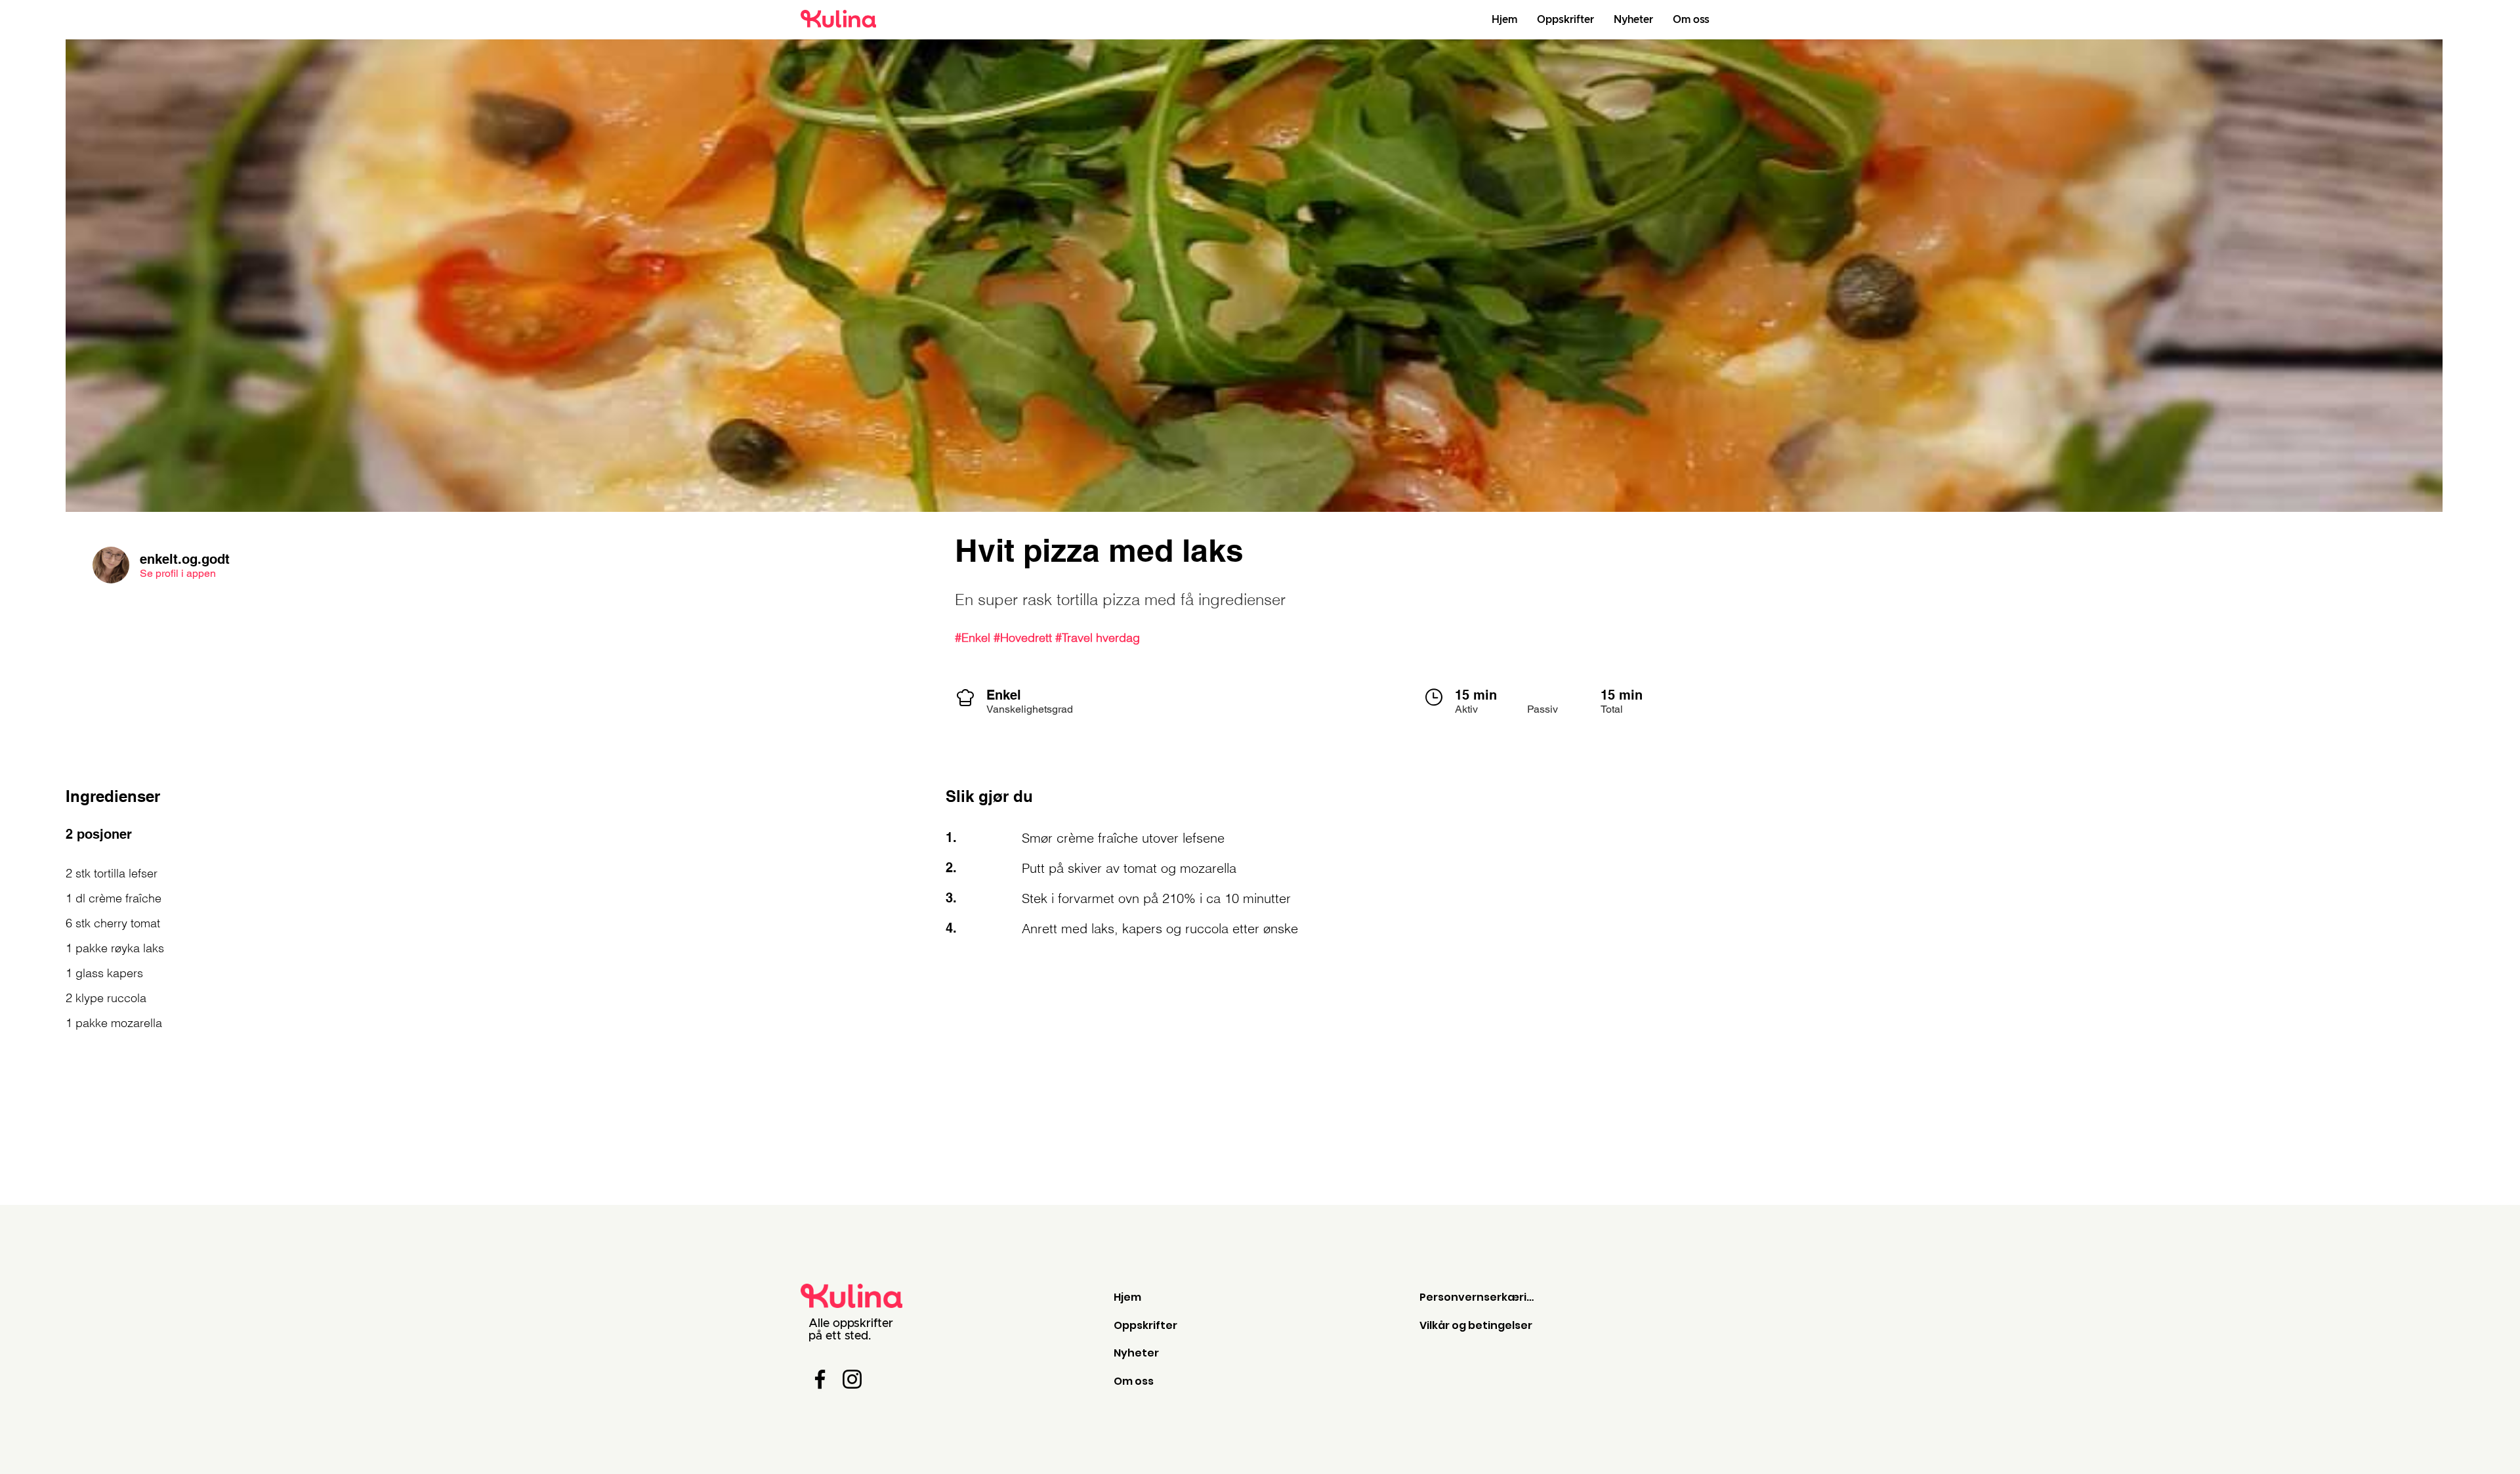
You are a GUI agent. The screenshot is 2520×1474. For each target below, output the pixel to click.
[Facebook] (820, 1379)
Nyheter (1136, 1353)
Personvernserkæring (1480, 1297)
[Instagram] (852, 1379)
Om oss (1134, 1381)
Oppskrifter (1145, 1325)
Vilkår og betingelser (1476, 1325)
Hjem (1127, 1297)
